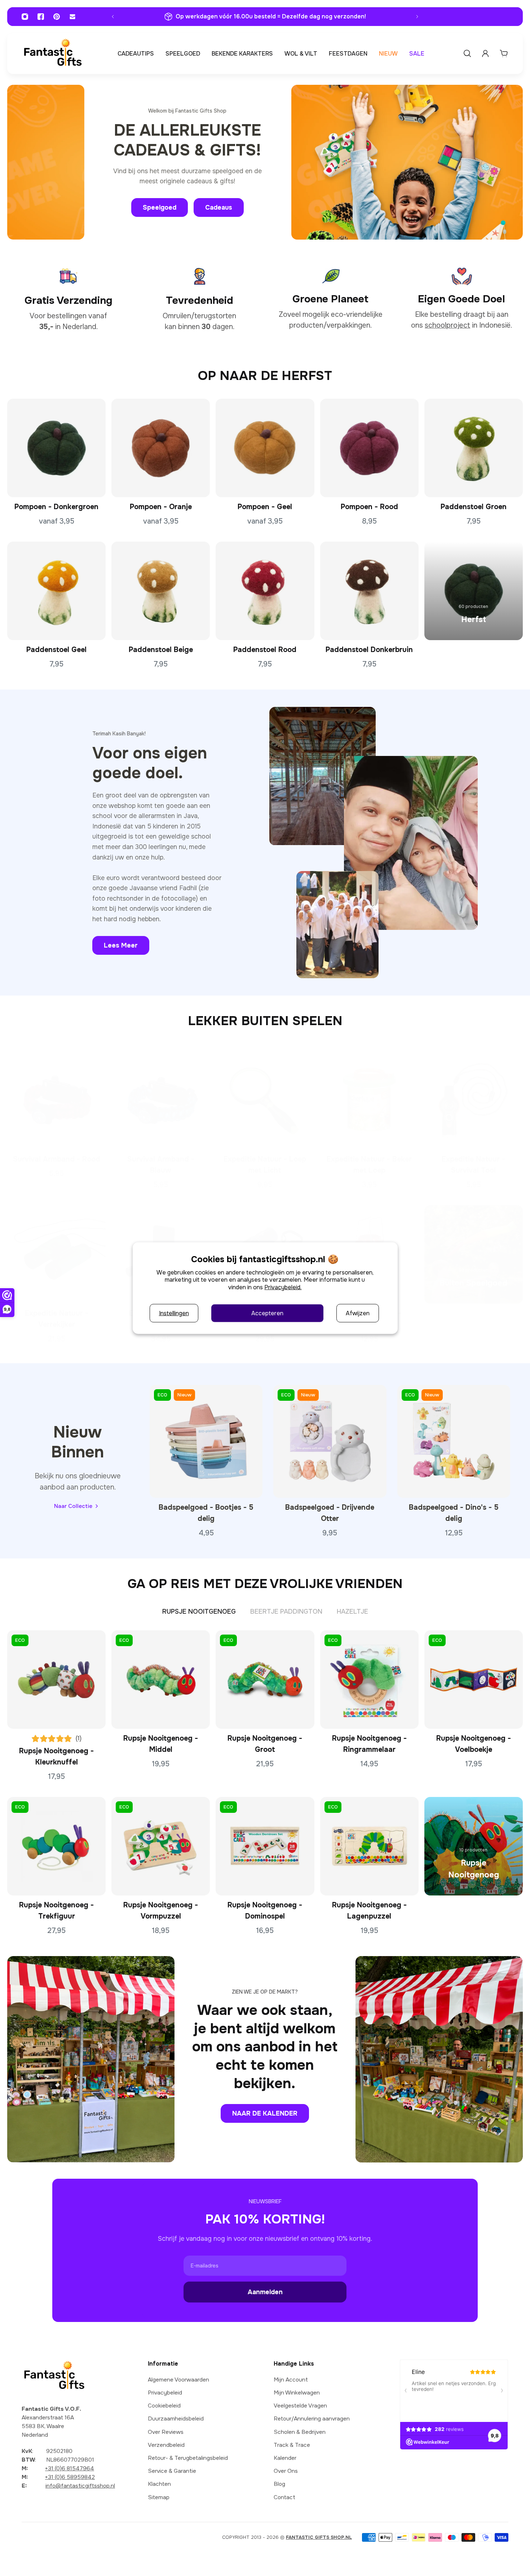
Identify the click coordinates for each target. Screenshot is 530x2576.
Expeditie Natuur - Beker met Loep (369, 1165)
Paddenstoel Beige (161, 650)
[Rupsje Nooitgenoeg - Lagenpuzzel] (369, 1846)
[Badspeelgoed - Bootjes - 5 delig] (206, 1441)
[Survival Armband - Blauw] (161, 1100)
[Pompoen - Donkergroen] (56, 448)
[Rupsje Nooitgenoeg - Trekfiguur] (56, 1846)
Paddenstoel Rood (265, 650)
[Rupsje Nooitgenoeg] (474, 1846)
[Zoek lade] (467, 53)
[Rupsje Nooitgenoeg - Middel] (161, 1680)
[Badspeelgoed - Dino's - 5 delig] (454, 1441)
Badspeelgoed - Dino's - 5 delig (454, 1513)
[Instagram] (25, 17)
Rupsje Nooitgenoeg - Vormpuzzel (161, 1911)
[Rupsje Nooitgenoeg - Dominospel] (265, 1846)
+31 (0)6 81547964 (70, 2468)
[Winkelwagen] (504, 53)
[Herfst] (474, 591)
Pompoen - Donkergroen (56, 507)
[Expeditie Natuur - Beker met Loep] (369, 1100)
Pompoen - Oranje (161, 507)
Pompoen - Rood (369, 507)
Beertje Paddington (286, 1611)
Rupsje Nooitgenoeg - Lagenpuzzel (369, 1911)
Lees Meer (121, 945)
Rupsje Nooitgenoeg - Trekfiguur (56, 1911)
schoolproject (447, 325)
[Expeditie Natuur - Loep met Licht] (265, 1100)
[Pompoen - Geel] (265, 448)
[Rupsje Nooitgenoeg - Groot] (265, 1680)
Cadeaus (219, 207)
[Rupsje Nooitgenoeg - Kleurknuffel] (56, 1680)
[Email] (72, 17)
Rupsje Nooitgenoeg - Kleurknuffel (56, 1757)
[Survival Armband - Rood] (56, 1100)
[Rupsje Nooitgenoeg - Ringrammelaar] (369, 1680)
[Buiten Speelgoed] (474, 1254)
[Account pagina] (485, 53)
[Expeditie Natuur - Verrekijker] (56, 1254)
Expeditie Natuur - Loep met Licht (265, 1165)
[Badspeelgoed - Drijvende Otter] (330, 1441)
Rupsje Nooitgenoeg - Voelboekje (474, 1744)
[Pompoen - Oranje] (161, 448)
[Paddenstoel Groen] (474, 448)
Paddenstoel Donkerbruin (369, 650)
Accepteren (267, 1313)
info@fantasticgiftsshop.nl (80, 2486)
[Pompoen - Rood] (369, 448)
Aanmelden (265, 2292)
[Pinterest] (57, 17)
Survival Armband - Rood (57, 1159)
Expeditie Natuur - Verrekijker (57, 1319)
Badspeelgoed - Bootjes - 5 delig (206, 1513)
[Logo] (53, 54)
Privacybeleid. (283, 1287)
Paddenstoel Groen (474, 507)
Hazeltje (352, 1611)
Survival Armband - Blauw (161, 1165)
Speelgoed (160, 207)
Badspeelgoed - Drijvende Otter (330, 1513)
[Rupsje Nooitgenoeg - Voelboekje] (474, 1680)
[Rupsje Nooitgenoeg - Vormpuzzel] (161, 1846)
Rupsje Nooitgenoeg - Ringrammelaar (369, 1744)
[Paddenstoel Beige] (161, 591)
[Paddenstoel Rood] (265, 591)
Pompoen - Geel (265, 507)
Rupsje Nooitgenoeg (199, 1611)
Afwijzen (358, 1313)
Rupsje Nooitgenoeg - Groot (265, 1744)
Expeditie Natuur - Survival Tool (473, 1165)
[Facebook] (41, 17)
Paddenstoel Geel (56, 650)
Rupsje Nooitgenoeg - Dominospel (265, 1911)
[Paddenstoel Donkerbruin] (369, 591)
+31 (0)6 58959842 (70, 2477)
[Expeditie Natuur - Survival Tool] (474, 1100)
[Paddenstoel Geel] (56, 591)
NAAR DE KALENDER (265, 2113)
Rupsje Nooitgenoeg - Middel (161, 1744)
